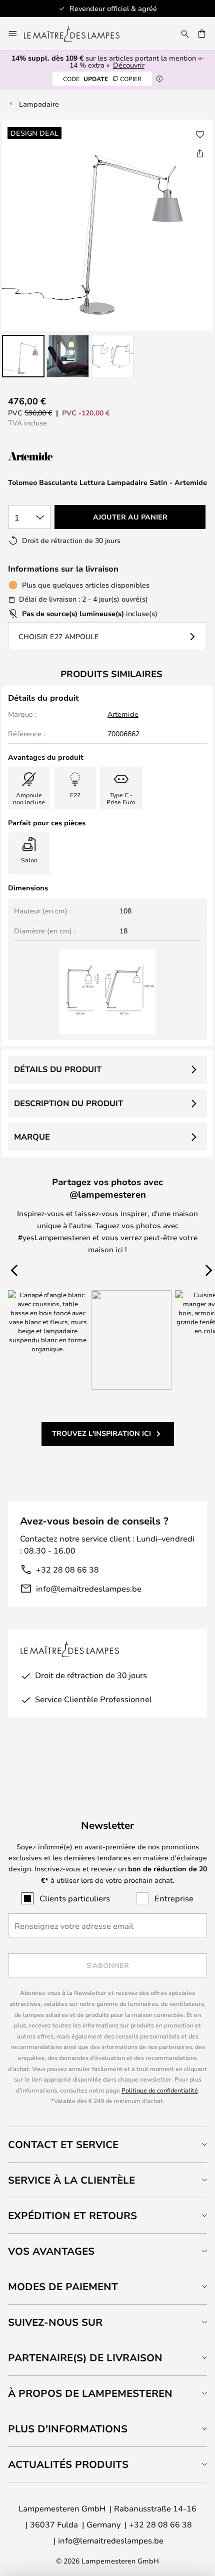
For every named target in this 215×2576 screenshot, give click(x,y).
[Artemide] (58, 457)
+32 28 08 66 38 (67, 1569)
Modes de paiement (63, 2286)
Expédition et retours (72, 2215)
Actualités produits (68, 2464)
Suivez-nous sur (55, 2322)
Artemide (123, 714)
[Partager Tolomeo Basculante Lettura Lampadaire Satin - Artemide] (200, 153)
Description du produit (68, 1103)
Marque (32, 1137)
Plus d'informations (68, 2429)
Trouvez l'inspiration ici (101, 1433)
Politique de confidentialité (160, 2090)
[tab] (107, 2144)
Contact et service (63, 2144)
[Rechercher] (185, 34)
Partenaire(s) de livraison (85, 2358)
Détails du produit (58, 1069)
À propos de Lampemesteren (90, 2393)
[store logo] (78, 34)
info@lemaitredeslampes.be (89, 1588)
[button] (23, 356)
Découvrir (129, 65)
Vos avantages (51, 2251)
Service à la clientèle (71, 2180)
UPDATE (102, 79)
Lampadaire (39, 104)
